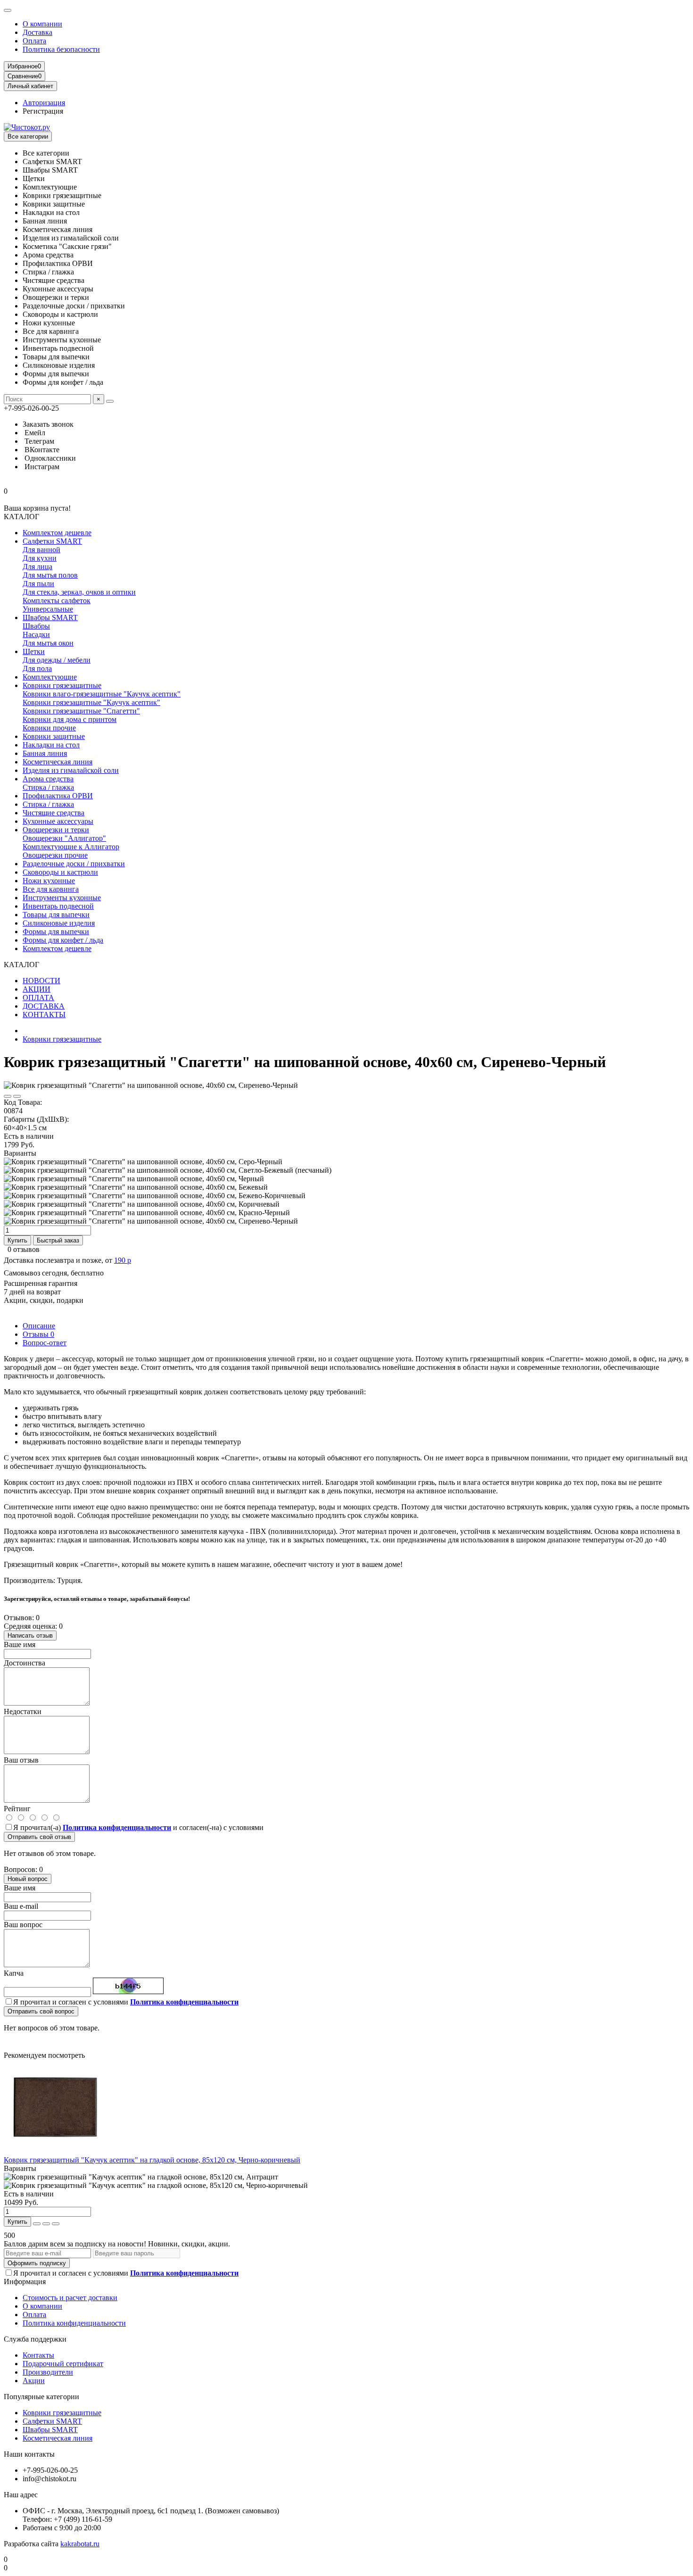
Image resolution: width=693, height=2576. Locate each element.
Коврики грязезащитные (62, 685)
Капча (14, 1973)
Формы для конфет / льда (63, 940)
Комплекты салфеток (57, 601)
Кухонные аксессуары (58, 821)
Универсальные (48, 609)
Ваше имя (20, 1644)
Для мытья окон (48, 643)
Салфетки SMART (52, 541)
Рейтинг (17, 1809)
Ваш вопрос (23, 1925)
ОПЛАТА (38, 998)
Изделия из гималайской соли (71, 770)
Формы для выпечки (56, 932)
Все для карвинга (51, 889)
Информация (25, 2282)
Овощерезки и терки (56, 830)
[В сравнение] (17, 1096)
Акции (34, 2381)
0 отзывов (24, 1249)
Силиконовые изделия (59, 923)
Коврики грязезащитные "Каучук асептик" (91, 702)
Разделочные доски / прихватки (74, 864)
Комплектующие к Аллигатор (71, 847)
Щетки (34, 651)
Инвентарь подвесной (58, 906)
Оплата (34, 41)
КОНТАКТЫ (44, 1015)
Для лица (37, 567)
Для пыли (38, 584)
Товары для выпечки (56, 915)
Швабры (36, 626)
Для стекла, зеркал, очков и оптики (79, 592)
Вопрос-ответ (45, 1343)
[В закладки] (8, 1096)
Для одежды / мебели (57, 660)
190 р (123, 1260)
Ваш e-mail (21, 1906)
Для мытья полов (50, 575)
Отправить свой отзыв (39, 1837)
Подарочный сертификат (63, 2364)
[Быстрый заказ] (37, 2224)
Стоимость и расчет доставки (70, 2298)
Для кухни (40, 558)
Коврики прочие (49, 728)
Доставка (37, 32)
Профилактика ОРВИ (58, 796)
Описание (39, 1326)
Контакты (38, 2355)
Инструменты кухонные (62, 898)
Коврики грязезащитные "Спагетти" (81, 711)
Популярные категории (41, 2397)
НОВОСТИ (41, 981)
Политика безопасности (61, 49)
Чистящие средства (54, 813)
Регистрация (43, 111)
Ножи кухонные (49, 881)
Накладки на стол (51, 745)
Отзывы (38, 1334)
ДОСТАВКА (44, 1006)
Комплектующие (50, 677)
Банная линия (45, 753)
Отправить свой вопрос (41, 2011)
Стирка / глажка (48, 787)
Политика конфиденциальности (74, 2323)
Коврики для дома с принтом (70, 719)
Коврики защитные (54, 736)
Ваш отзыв (21, 1760)
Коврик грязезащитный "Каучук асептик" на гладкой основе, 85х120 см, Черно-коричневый (152, 2160)
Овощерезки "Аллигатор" (64, 838)
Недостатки (23, 1711)
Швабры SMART (50, 617)
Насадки (36, 634)
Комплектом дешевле (57, 533)
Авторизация (44, 103)
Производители (48, 2372)
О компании (42, 24)
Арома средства (48, 779)
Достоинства (25, 1663)
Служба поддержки (35, 2339)
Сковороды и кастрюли (60, 872)
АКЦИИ (37, 989)
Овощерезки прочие (55, 855)
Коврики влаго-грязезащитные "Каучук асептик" (102, 694)
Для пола (37, 668)
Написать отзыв (30, 1636)
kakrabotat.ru (80, 2544)
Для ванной (41, 550)
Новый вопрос (28, 1879)
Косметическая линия (58, 762)
